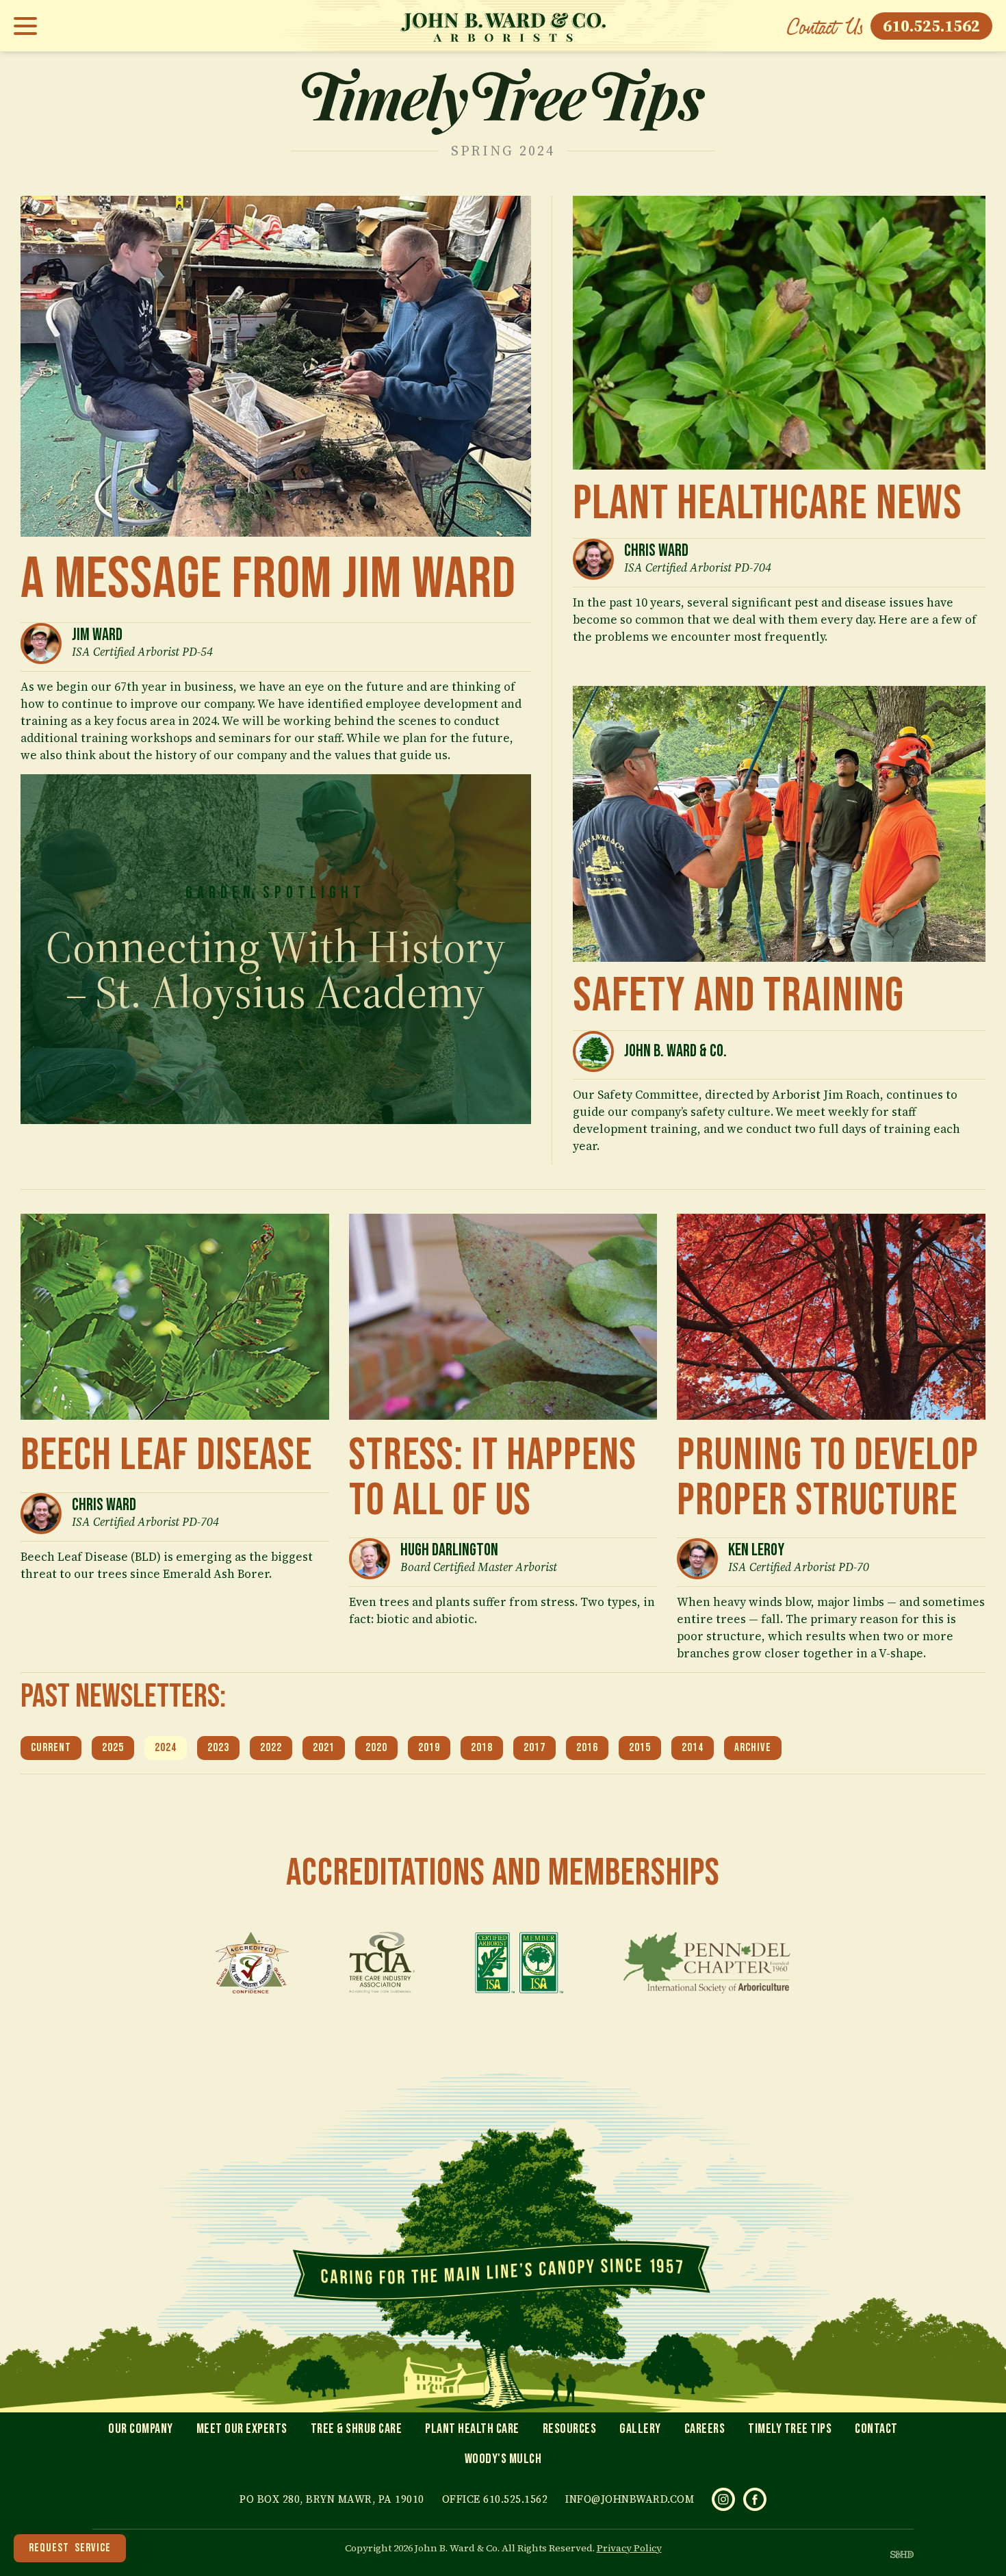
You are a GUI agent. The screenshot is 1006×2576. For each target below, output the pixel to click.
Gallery (640, 2429)
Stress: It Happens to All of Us (493, 1478)
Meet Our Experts (242, 2429)
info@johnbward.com (630, 2499)
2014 (693, 1748)
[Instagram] (723, 2499)
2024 (166, 1748)
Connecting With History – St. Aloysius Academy (276, 969)
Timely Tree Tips (790, 2429)
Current (51, 1748)
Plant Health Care (472, 2429)
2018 (482, 1748)
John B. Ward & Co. (675, 1051)
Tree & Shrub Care (357, 2429)
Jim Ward (97, 635)
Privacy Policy (629, 2548)
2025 (113, 1748)
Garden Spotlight (275, 893)
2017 (534, 1748)
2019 (429, 1748)
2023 (218, 1748)
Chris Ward (656, 551)
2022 (271, 1748)
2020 (376, 1748)
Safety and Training (738, 996)
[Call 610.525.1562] (825, 26)
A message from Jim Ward (268, 579)
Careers (705, 2429)
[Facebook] (755, 2499)
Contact (876, 2429)
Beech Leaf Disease (166, 1456)
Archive (753, 1748)
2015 (640, 1748)
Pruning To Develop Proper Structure (828, 1478)
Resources (570, 2429)
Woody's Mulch (503, 2459)
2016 (587, 1748)
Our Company (141, 2429)
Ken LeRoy (756, 1550)
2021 (324, 1748)
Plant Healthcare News (768, 504)
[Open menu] (29, 26)
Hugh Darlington (449, 1550)
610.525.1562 (931, 26)
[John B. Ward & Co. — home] (503, 26)
